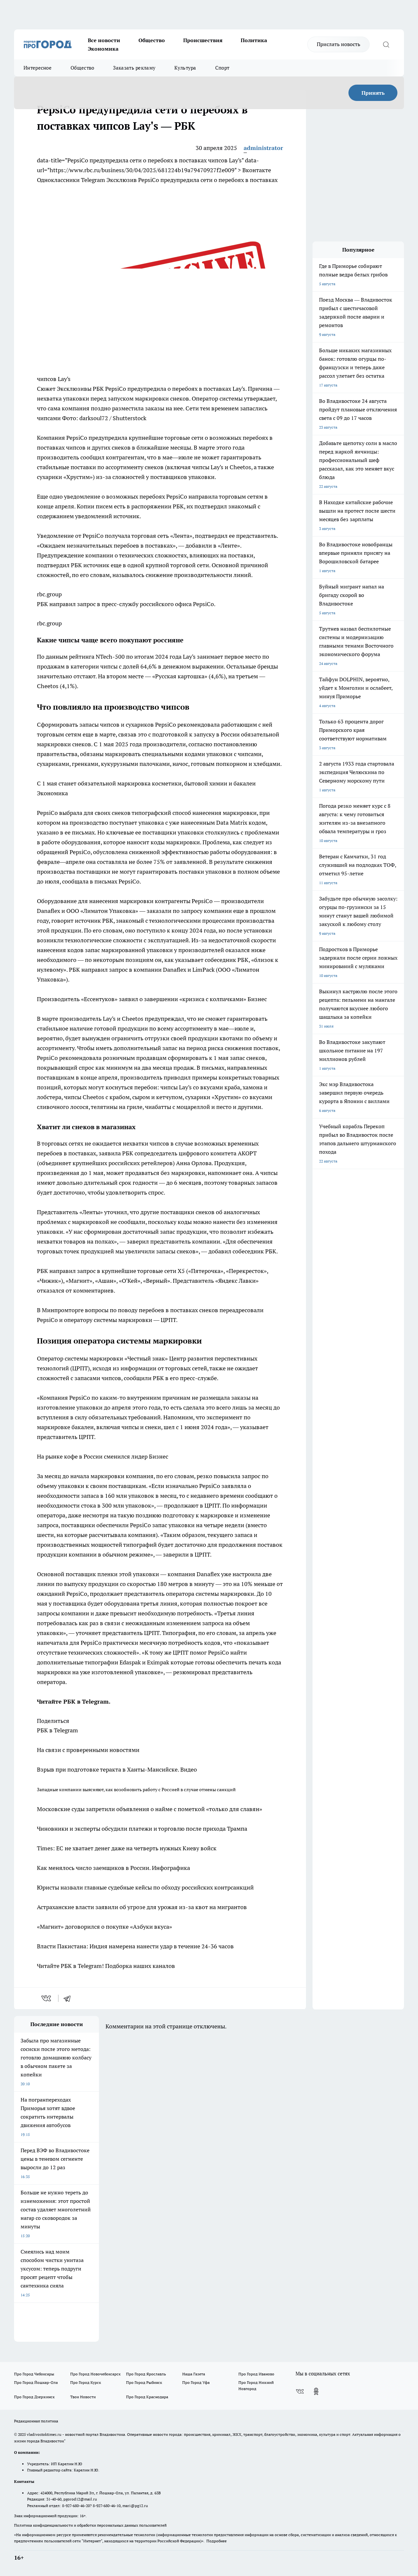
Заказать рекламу (134, 68)
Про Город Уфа (196, 2382)
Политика (254, 40)
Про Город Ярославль (146, 2374)
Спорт (222, 68)
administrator (263, 148)
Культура (185, 68)
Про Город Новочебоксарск (95, 2374)
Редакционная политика (36, 2421)
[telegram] (69, 1998)
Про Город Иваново (256, 2374)
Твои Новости (83, 2397)
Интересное (38, 68)
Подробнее (217, 2541)
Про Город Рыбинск (144, 2382)
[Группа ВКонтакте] (300, 2391)
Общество (152, 40)
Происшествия (203, 40)
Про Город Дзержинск (34, 2397)
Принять (373, 93)
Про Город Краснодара (147, 2397)
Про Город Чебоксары (34, 2374)
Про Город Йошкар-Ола (36, 2382)
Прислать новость (338, 44)
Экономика (103, 49)
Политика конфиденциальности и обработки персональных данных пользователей (90, 2525)
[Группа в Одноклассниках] (316, 2391)
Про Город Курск (86, 2382)
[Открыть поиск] (386, 44)
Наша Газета (194, 2374)
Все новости (104, 40)
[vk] (47, 1998)
